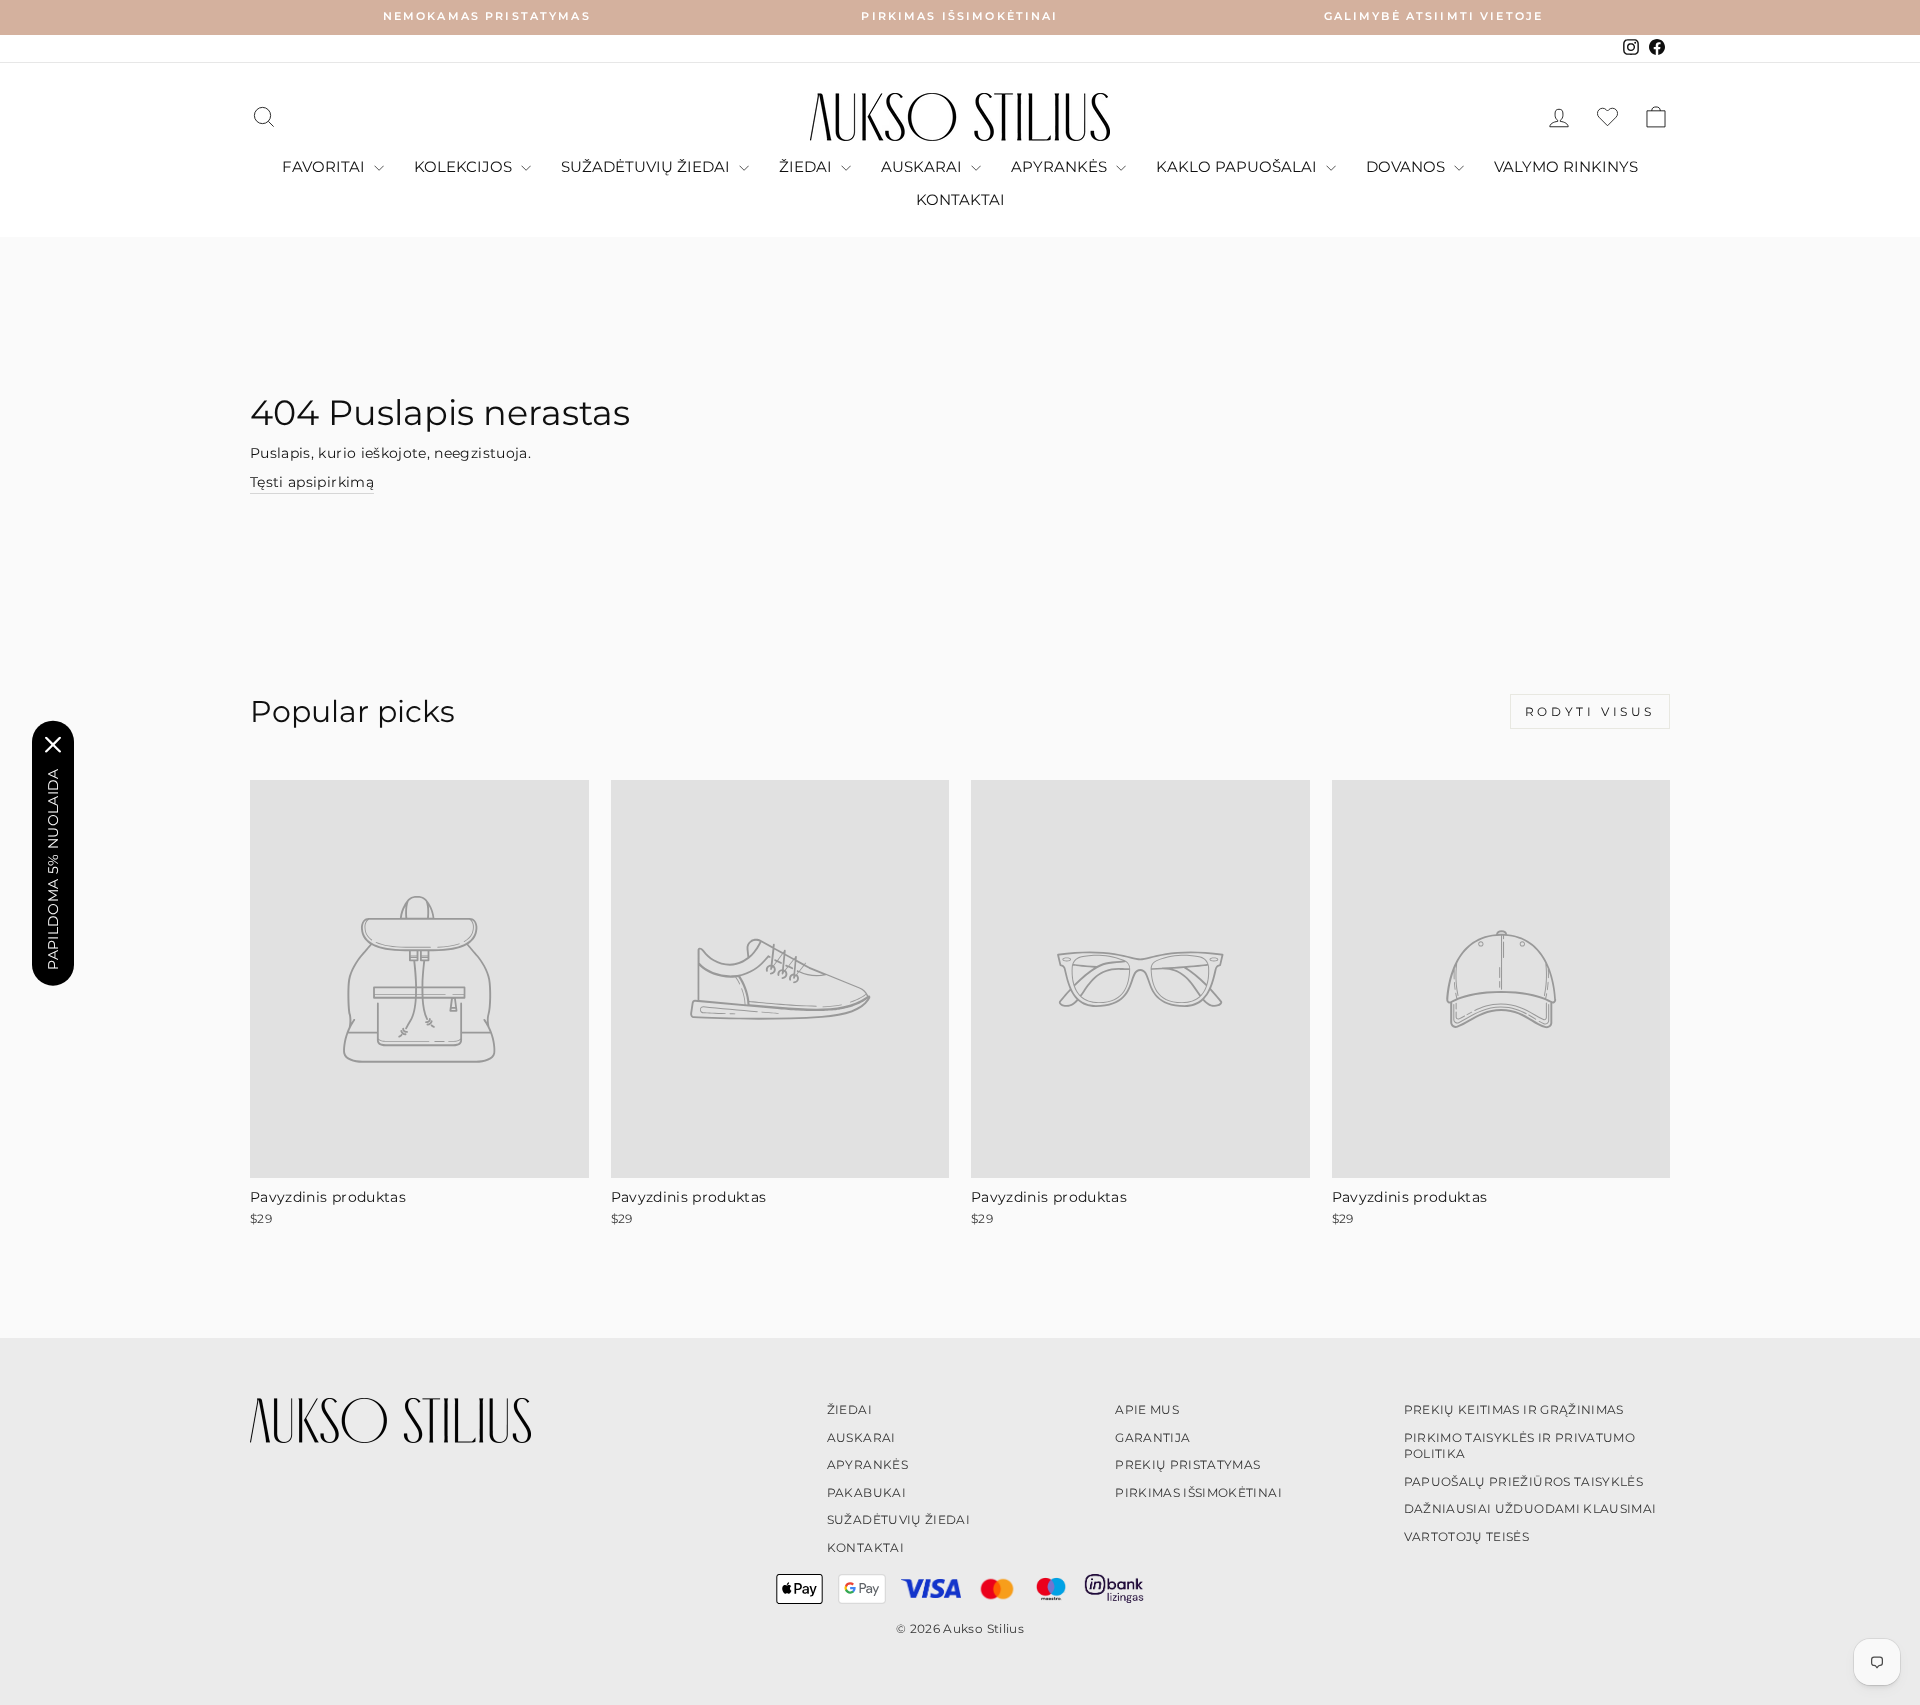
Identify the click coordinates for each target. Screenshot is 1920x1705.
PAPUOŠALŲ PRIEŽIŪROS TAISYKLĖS (1524, 1481)
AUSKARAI (923, 166)
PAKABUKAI (866, 1492)
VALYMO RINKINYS (1566, 166)
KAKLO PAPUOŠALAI (1238, 166)
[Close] (53, 744)
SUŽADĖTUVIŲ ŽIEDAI (647, 166)
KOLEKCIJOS (465, 166)
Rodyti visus (1590, 711)
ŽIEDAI (807, 166)
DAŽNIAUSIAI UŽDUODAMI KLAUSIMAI (1530, 1508)
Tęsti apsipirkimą (312, 482)
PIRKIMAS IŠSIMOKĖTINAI (1198, 1492)
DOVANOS (1407, 166)
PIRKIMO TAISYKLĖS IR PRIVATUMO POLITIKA (1520, 1446)
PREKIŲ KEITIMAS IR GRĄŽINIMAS (1514, 1409)
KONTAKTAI (960, 199)
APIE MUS (1147, 1409)
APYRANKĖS (1061, 166)
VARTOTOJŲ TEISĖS (1467, 1536)
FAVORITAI (325, 166)
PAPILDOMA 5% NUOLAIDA (53, 868)
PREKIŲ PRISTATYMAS (1187, 1464)
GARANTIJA (1152, 1437)
